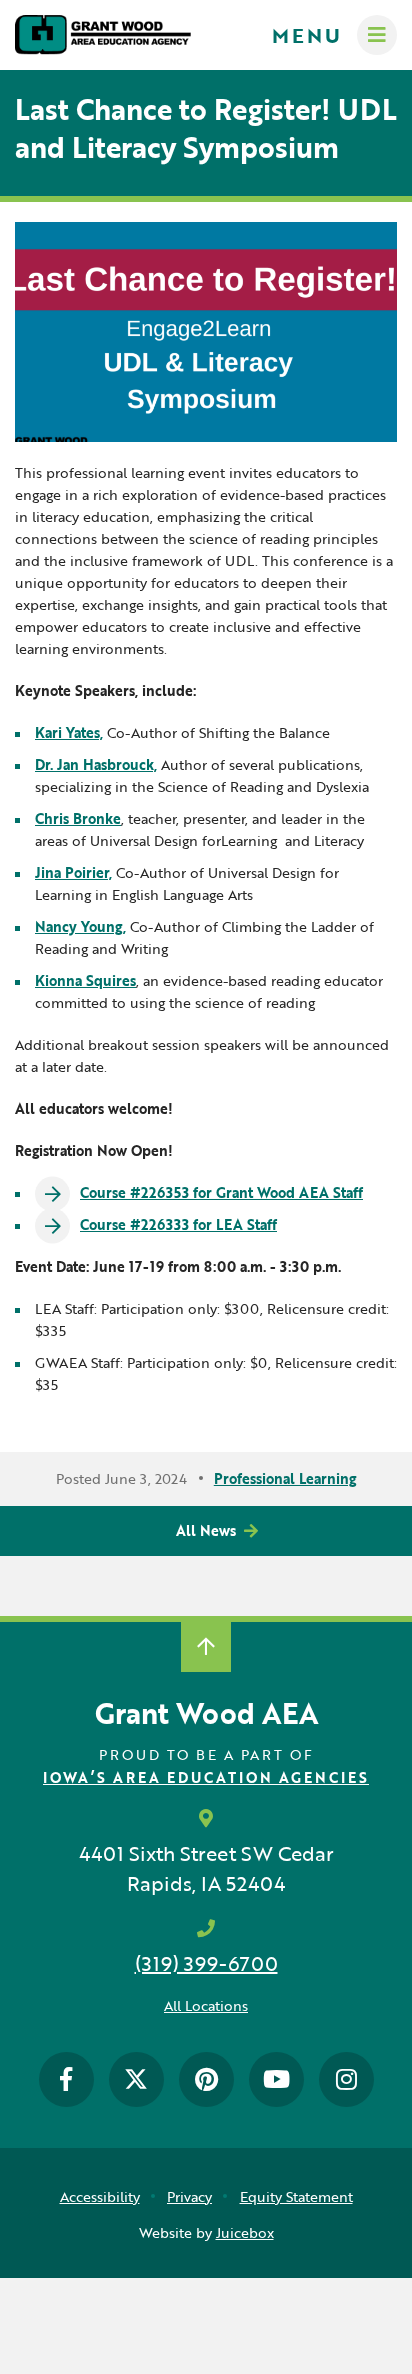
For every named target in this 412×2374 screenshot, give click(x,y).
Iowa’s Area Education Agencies (206, 1777)
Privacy (189, 2196)
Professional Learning (285, 1478)
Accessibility (100, 2196)
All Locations (206, 2005)
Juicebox (245, 2232)
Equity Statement (296, 2196)
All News (206, 1530)
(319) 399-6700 (206, 1963)
